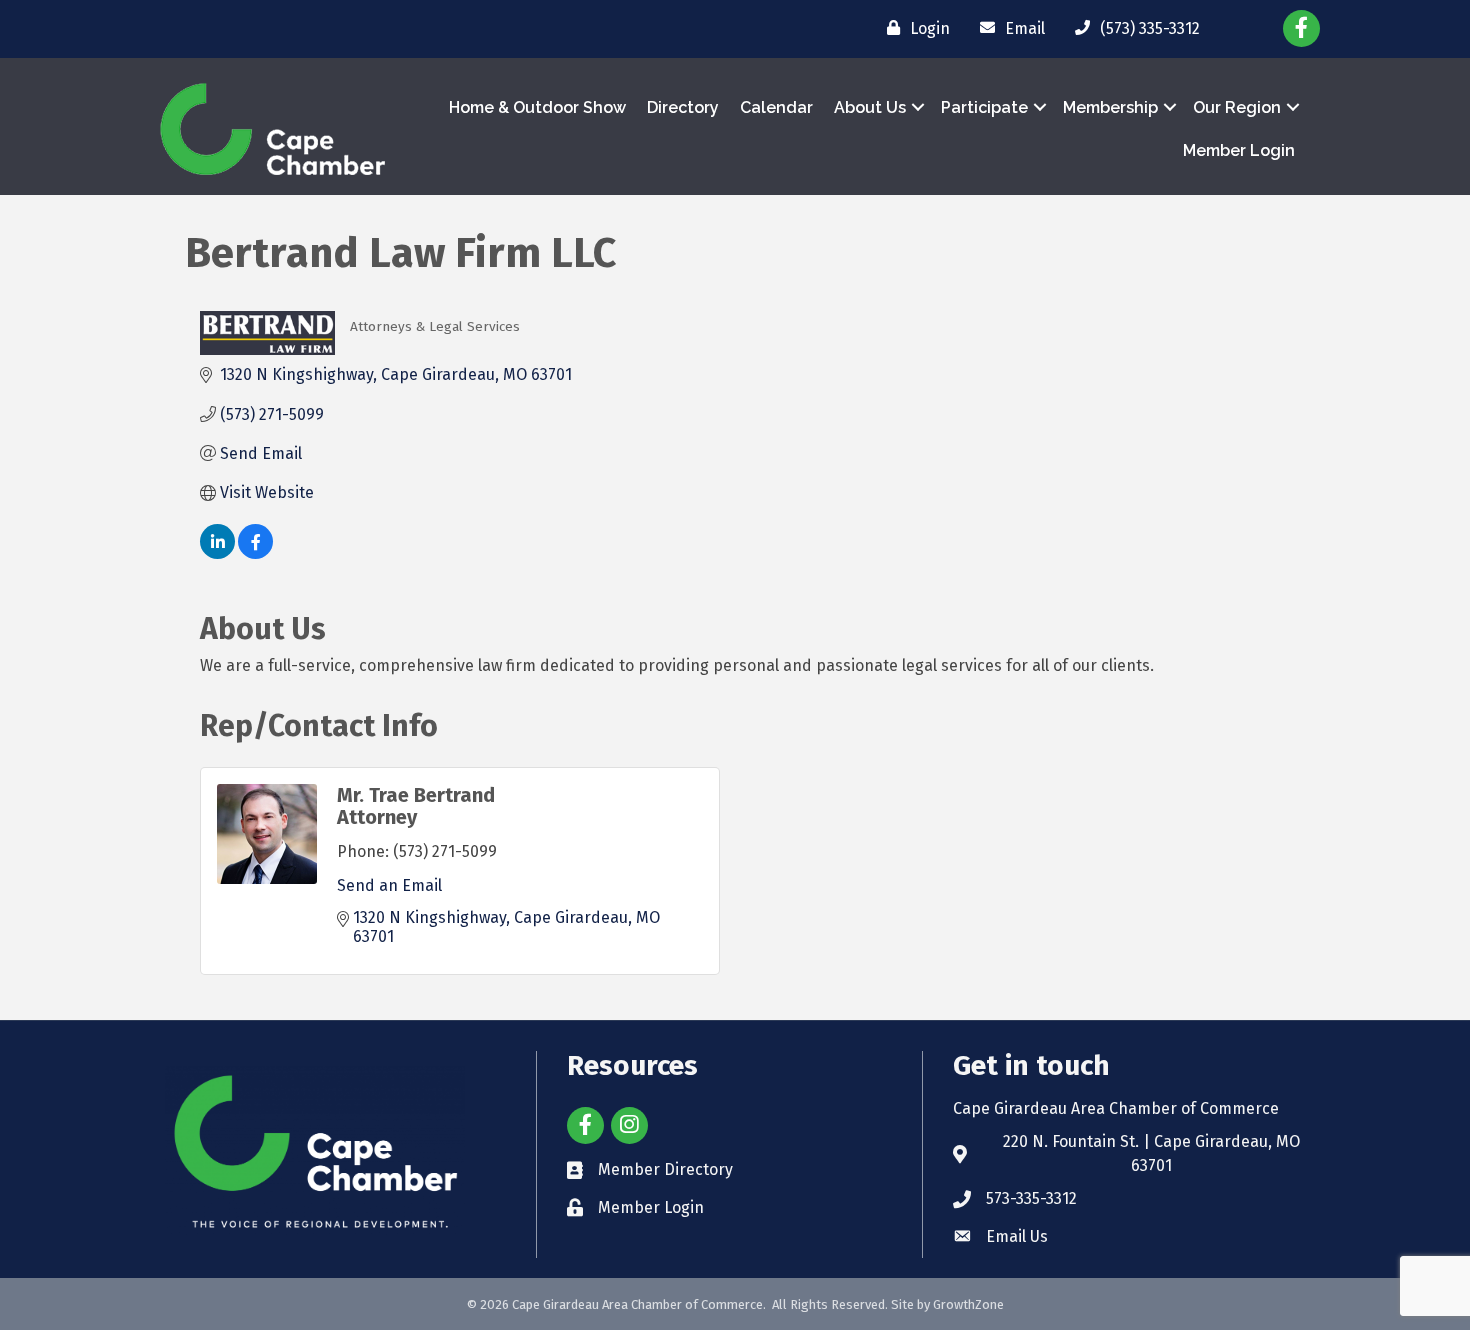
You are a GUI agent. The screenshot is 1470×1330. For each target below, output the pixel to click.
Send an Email (389, 885)
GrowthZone (968, 1304)
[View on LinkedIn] (217, 553)
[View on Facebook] (255, 553)
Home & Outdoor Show (537, 107)
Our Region (1237, 107)
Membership (1110, 107)
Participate (984, 107)
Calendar (776, 107)
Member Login (1239, 150)
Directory (683, 107)
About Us (870, 107)
